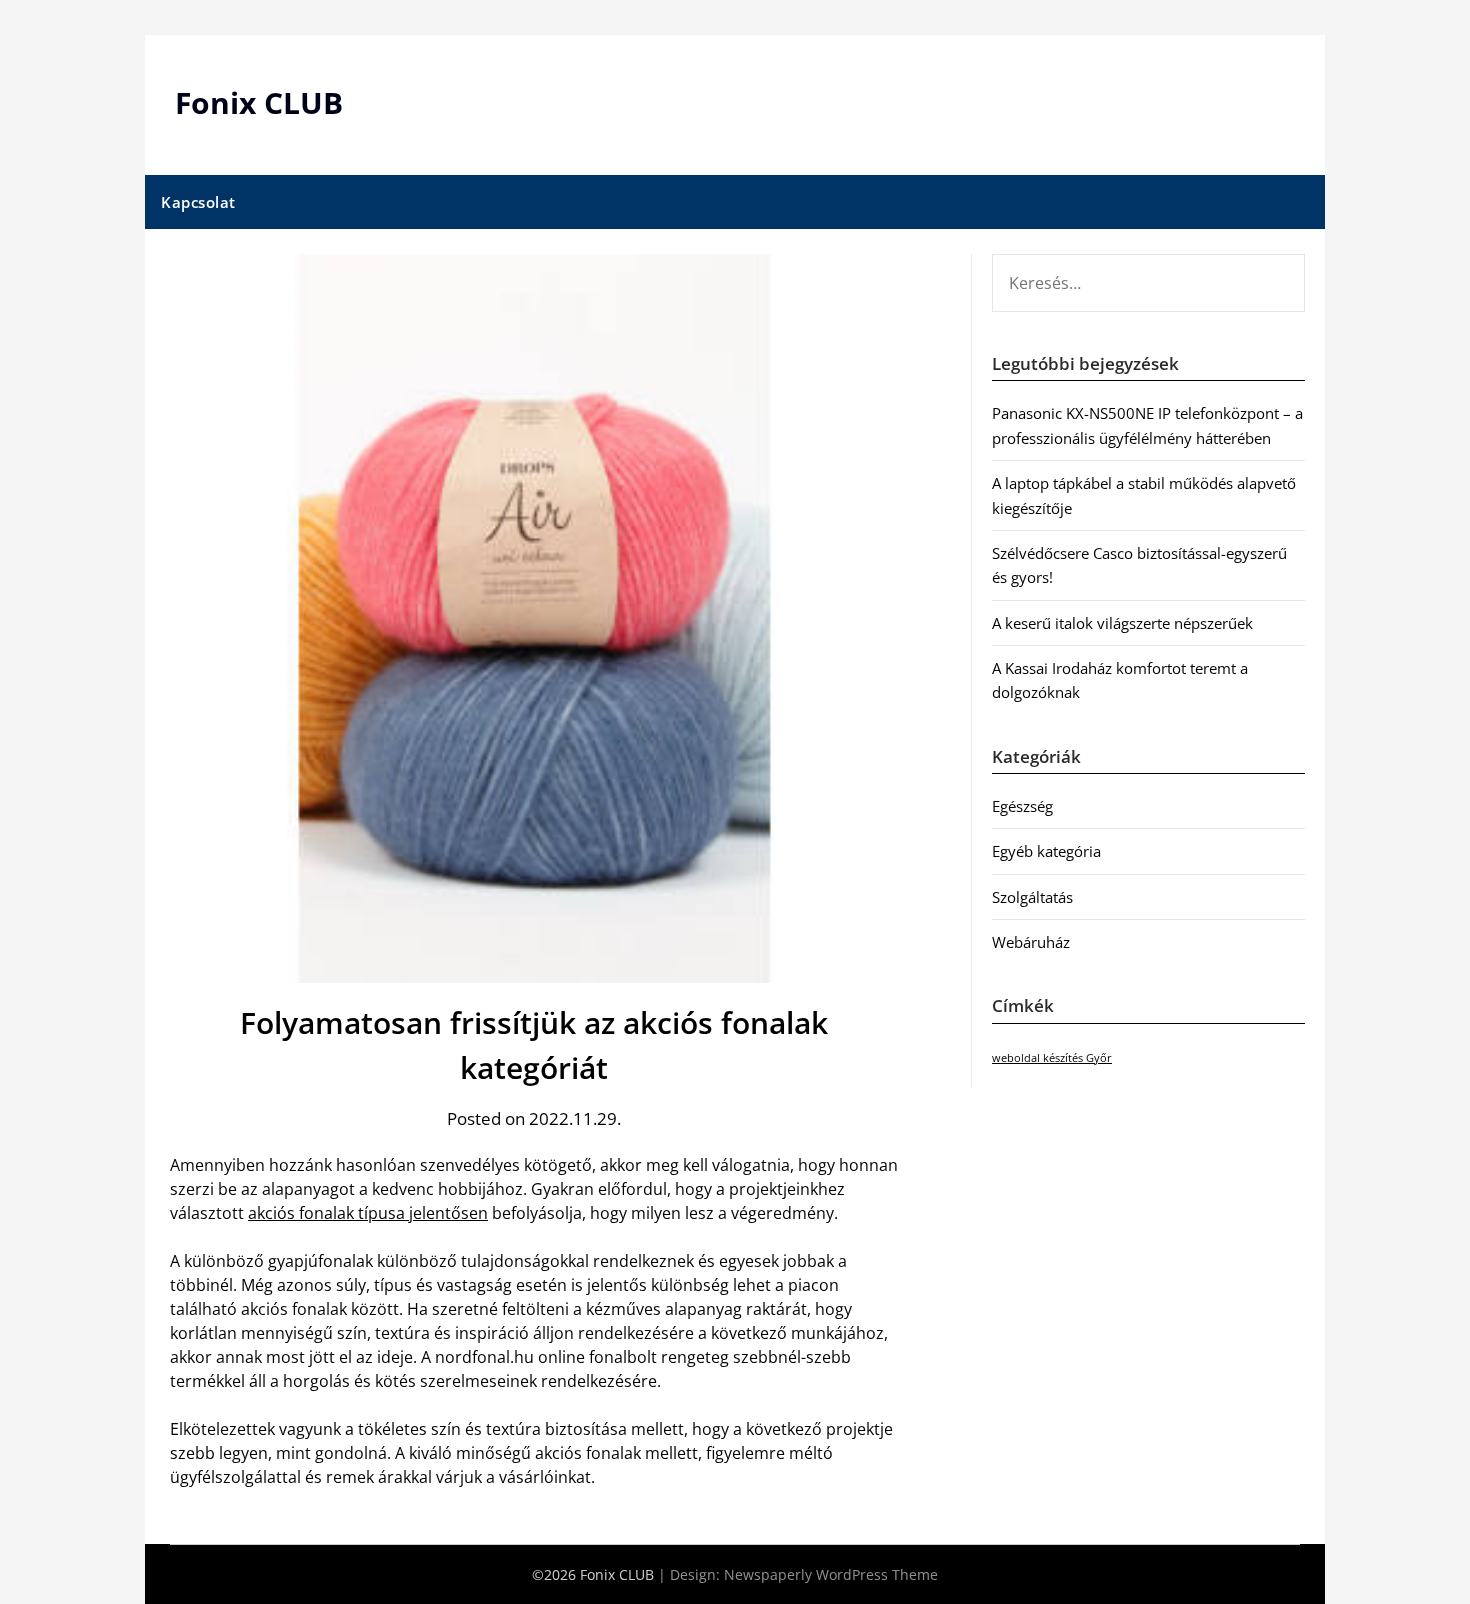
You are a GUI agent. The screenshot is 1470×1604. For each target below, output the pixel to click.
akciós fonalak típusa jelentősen (368, 1213)
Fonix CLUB (259, 102)
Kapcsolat (198, 202)
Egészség (1022, 806)
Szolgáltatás (1032, 897)
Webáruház (1031, 942)
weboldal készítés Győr (1052, 1058)
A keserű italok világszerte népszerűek (1122, 623)
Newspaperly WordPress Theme (831, 1574)
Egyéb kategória (1046, 851)
